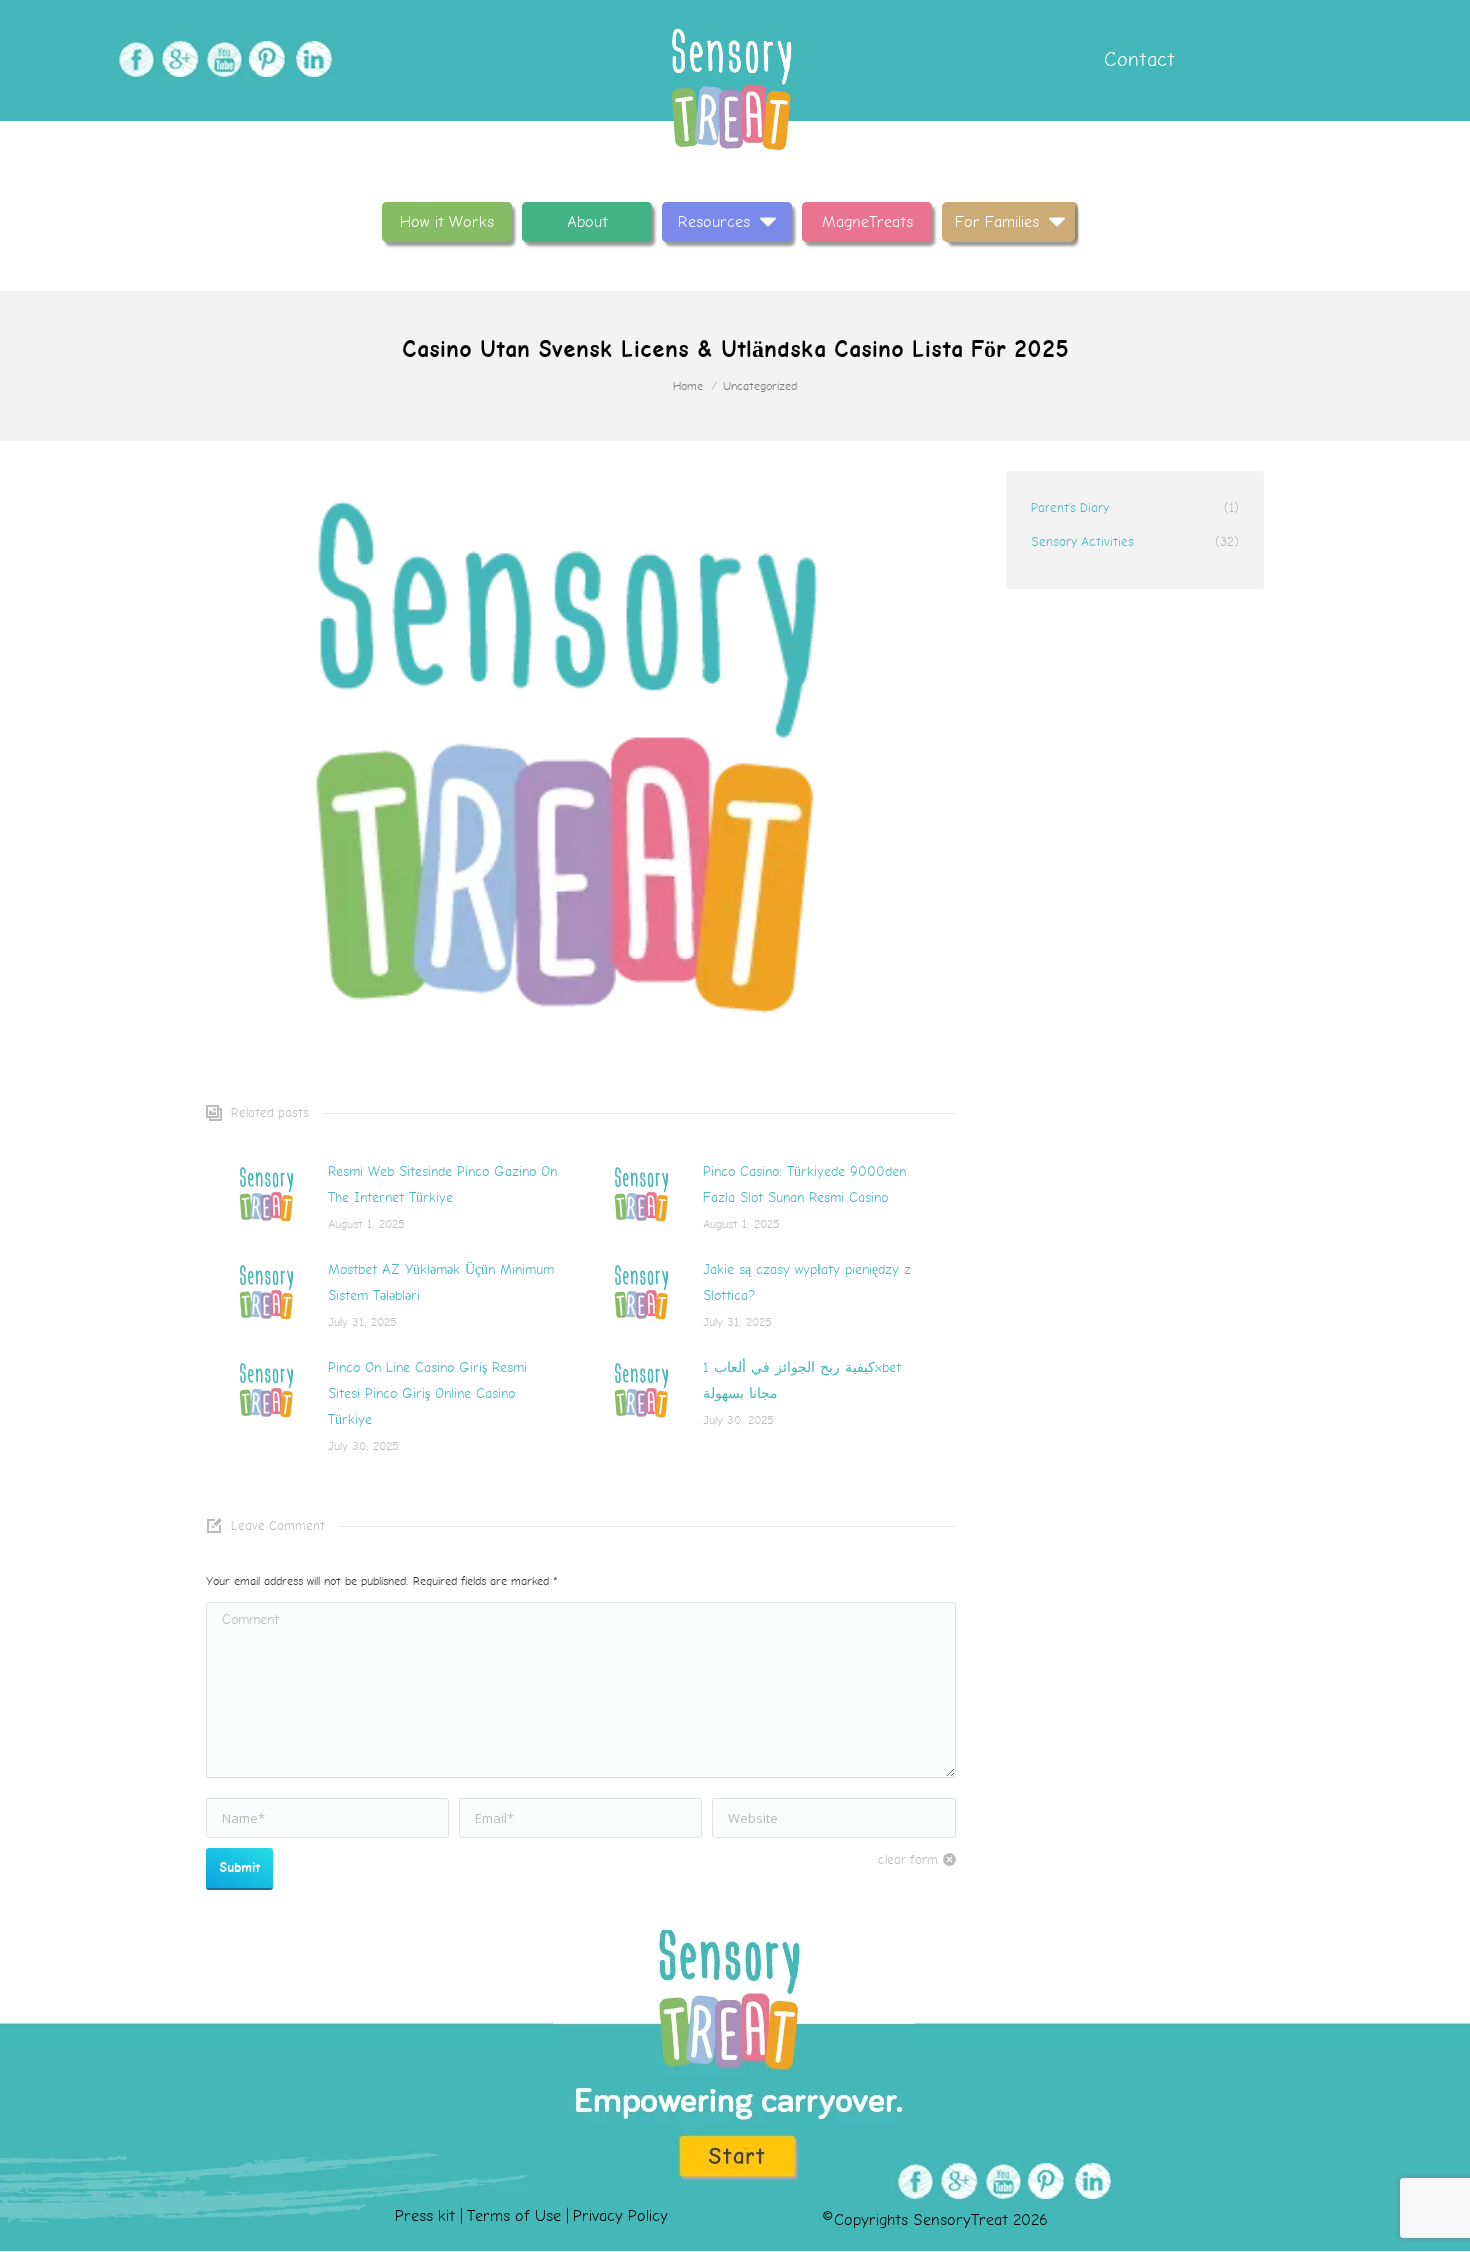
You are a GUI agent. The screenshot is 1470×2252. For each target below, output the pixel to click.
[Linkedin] (309, 59)
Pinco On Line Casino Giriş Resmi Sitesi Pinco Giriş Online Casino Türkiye (427, 1393)
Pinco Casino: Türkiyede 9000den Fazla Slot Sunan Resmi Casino (804, 1184)
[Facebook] (133, 59)
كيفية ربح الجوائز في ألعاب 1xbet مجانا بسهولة (802, 1380)
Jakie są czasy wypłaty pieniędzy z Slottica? (807, 1282)
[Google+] (177, 59)
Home (688, 386)
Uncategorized (760, 386)
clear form (908, 1860)
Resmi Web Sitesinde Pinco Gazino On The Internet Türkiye (442, 1184)
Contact (1136, 59)
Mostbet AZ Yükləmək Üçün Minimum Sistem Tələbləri (441, 1282)
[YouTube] (221, 59)
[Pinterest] (265, 59)
